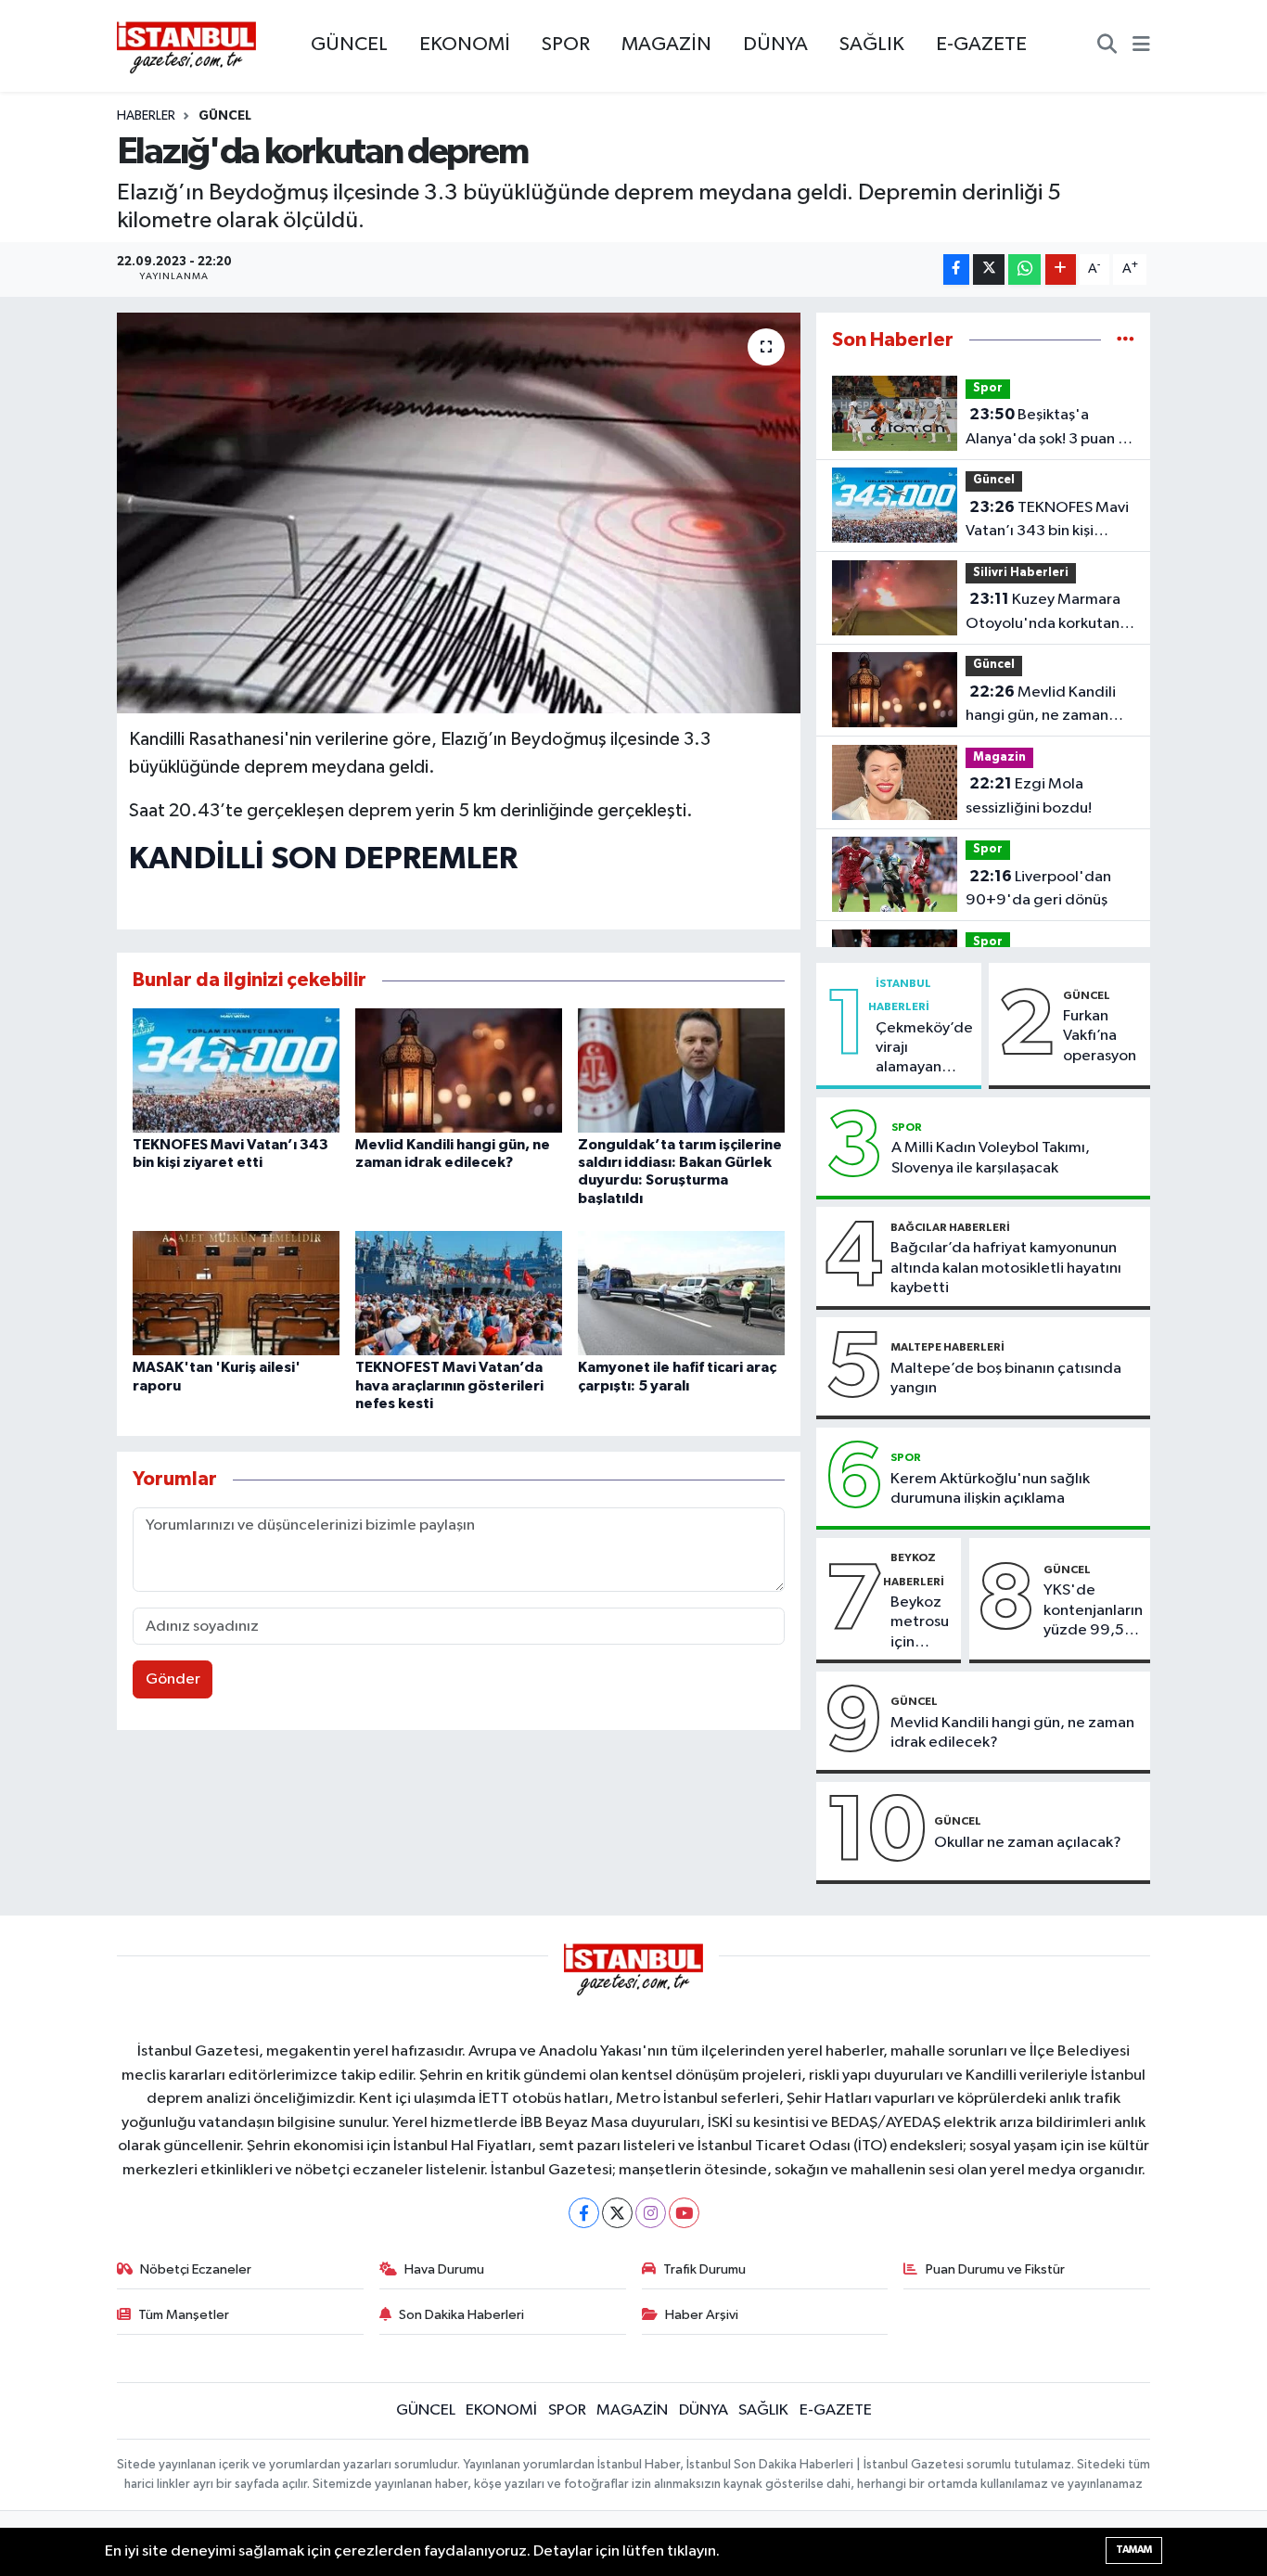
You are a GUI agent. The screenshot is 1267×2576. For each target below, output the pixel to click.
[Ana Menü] (1141, 46)
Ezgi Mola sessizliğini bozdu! (1029, 796)
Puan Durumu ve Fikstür (995, 2269)
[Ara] (1107, 46)
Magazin (999, 757)
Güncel (225, 116)
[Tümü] (1126, 340)
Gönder (173, 1679)
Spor (988, 388)
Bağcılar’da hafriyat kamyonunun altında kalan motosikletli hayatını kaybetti (1006, 1268)
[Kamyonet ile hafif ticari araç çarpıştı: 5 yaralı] (681, 1293)
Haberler (146, 116)
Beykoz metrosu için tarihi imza (920, 1623)
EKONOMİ (465, 45)
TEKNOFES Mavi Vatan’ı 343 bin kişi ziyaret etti (1047, 521)
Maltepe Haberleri (947, 1347)
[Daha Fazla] (1061, 269)
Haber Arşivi (702, 2315)
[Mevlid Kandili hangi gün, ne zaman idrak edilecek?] (459, 1070)
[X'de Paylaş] (989, 269)
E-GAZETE (981, 45)
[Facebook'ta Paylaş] (956, 269)
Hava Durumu (444, 2269)
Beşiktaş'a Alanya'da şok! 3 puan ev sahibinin (1050, 429)
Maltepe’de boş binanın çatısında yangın (1006, 1378)
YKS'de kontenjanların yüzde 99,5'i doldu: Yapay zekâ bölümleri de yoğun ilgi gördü (1093, 1611)
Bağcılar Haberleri (950, 1227)
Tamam (1134, 2550)
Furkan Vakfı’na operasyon (1100, 1036)
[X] (617, 2213)
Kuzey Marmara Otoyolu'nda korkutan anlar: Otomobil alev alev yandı (1043, 613)
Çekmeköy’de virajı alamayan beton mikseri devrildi (924, 1049)
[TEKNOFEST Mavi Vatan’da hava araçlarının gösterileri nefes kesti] (459, 1293)
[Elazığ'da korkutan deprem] (459, 513)
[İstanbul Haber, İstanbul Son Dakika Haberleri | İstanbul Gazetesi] (186, 46)
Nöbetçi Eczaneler (196, 2269)
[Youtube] (684, 2213)
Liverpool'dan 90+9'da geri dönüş (1038, 889)
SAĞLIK (872, 45)
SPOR (566, 45)
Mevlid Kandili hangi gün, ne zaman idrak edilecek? (1041, 706)
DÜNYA (775, 45)
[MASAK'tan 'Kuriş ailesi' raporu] (236, 1293)
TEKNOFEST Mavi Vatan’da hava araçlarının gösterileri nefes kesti (449, 1385)
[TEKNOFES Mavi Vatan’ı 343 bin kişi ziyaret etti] (236, 1070)
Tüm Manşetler (184, 2315)
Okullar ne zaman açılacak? (1028, 1843)
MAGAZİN (666, 45)
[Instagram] (651, 2213)
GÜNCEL (349, 45)
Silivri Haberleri (1021, 573)
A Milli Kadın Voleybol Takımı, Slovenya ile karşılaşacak (991, 1158)
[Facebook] (584, 2213)
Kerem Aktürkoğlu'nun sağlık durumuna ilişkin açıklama (990, 1489)
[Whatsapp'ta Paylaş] (1024, 269)
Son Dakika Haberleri (461, 2315)
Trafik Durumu (704, 2269)
